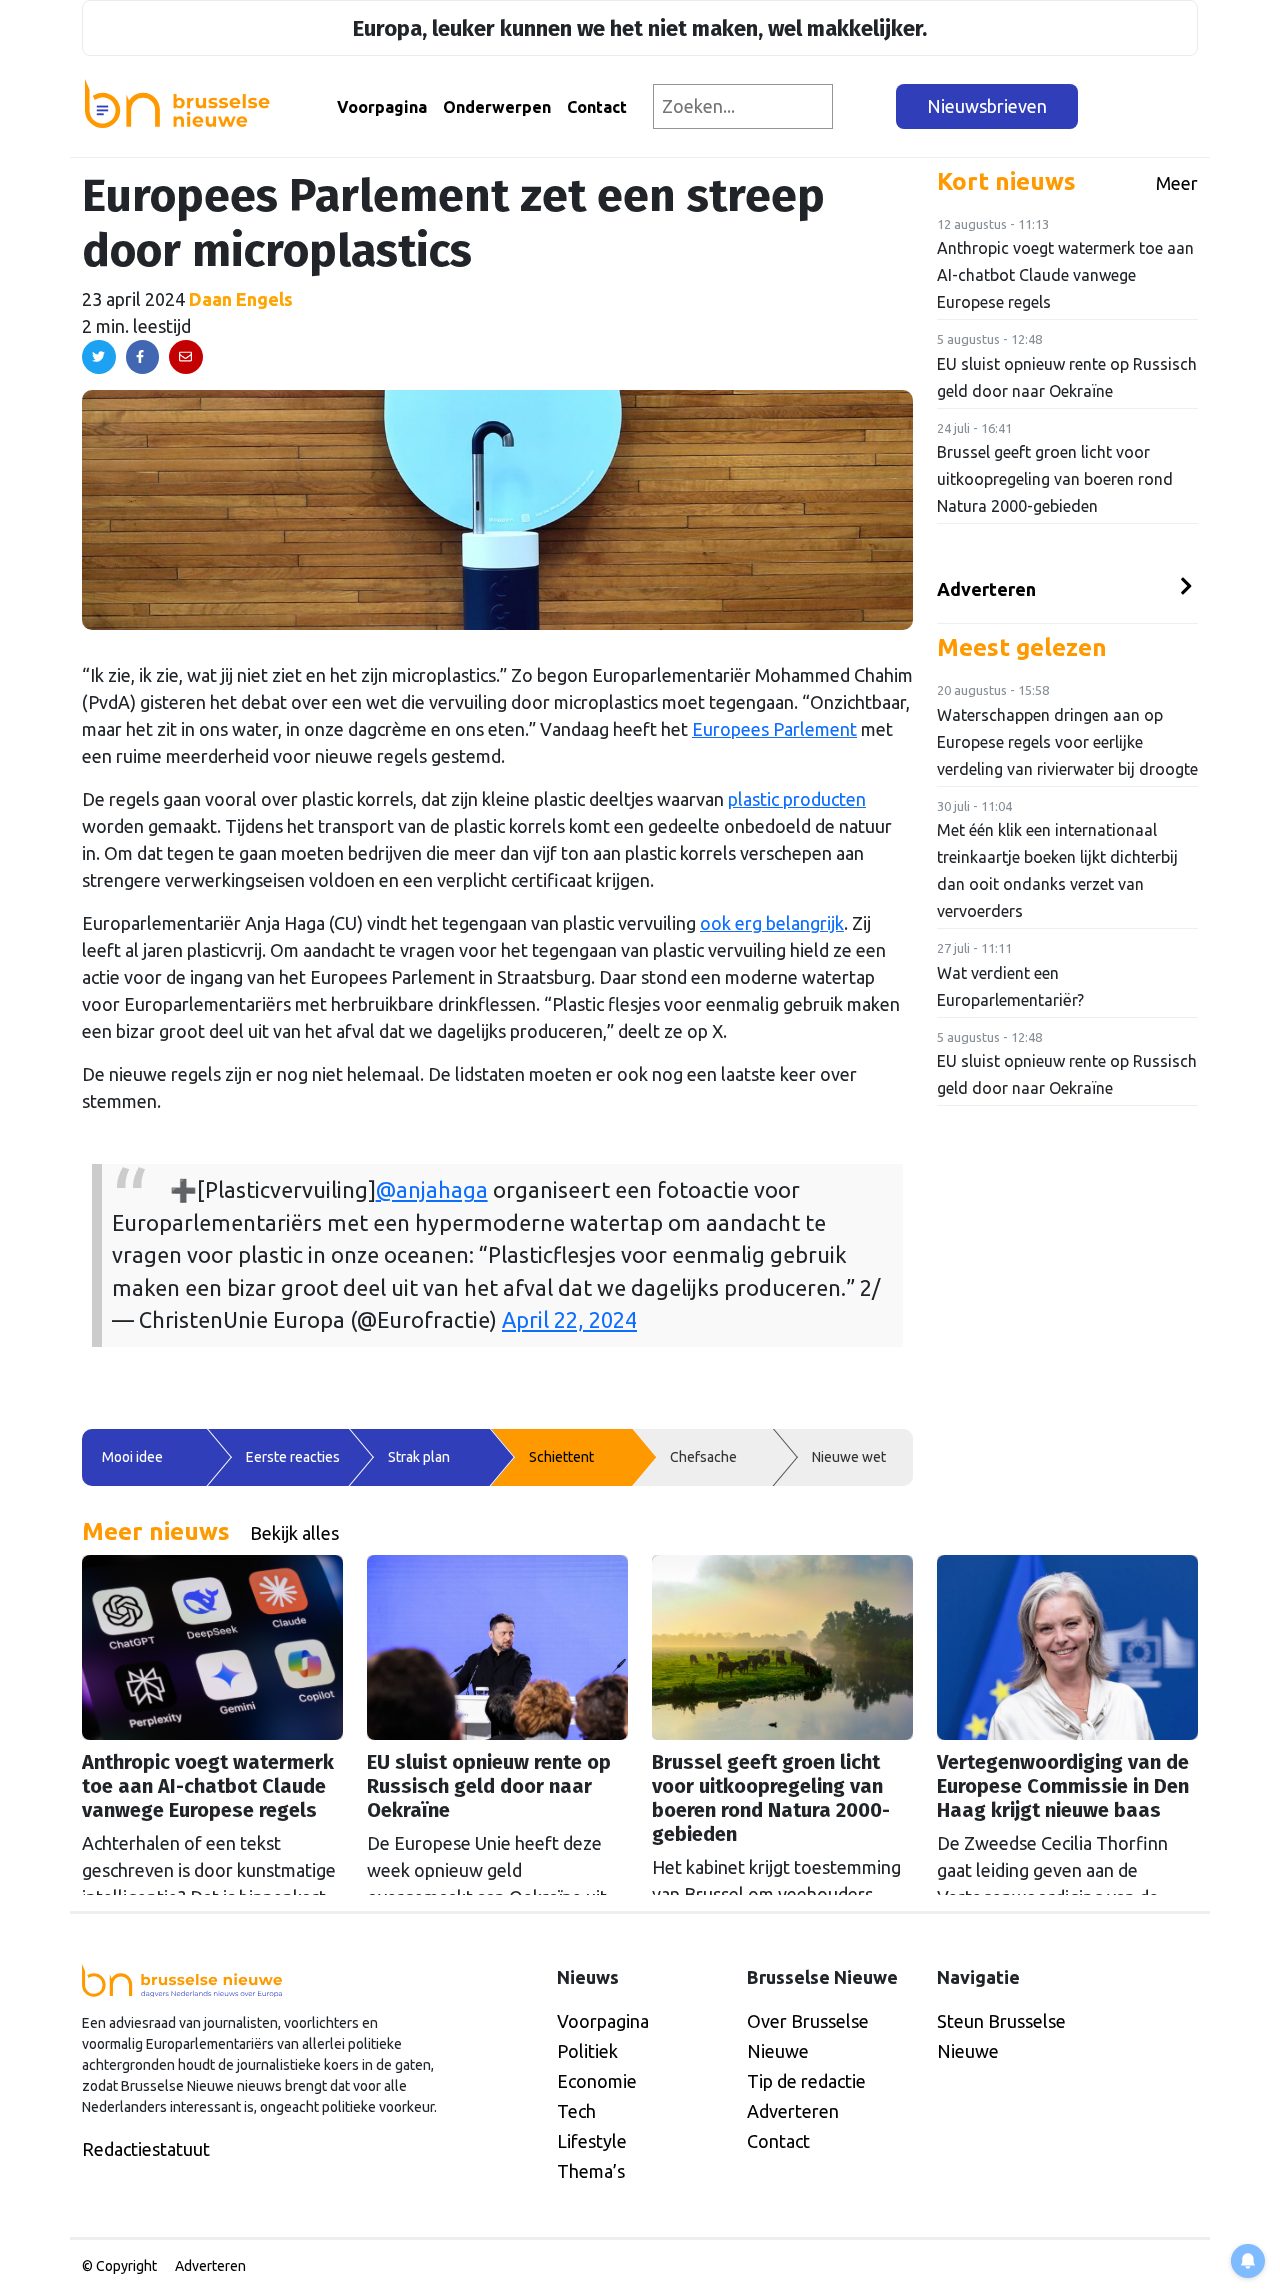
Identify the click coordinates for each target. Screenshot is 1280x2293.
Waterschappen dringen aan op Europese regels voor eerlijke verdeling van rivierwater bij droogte (1067, 742)
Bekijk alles (294, 1533)
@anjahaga (432, 1190)
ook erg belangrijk (772, 923)
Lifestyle (592, 2141)
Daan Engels (241, 299)
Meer (1177, 183)
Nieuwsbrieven (987, 106)
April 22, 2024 (569, 1320)
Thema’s (591, 2171)
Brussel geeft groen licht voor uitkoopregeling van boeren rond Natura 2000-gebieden (1055, 479)
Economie (597, 2081)
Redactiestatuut (146, 2149)
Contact (597, 107)
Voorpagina (382, 107)
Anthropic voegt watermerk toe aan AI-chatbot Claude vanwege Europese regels (1065, 275)
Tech (576, 2111)
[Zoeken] (865, 106)
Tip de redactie (806, 2081)
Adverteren (986, 589)
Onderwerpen (497, 107)
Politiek (587, 2051)
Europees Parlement (774, 729)
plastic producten (797, 799)
